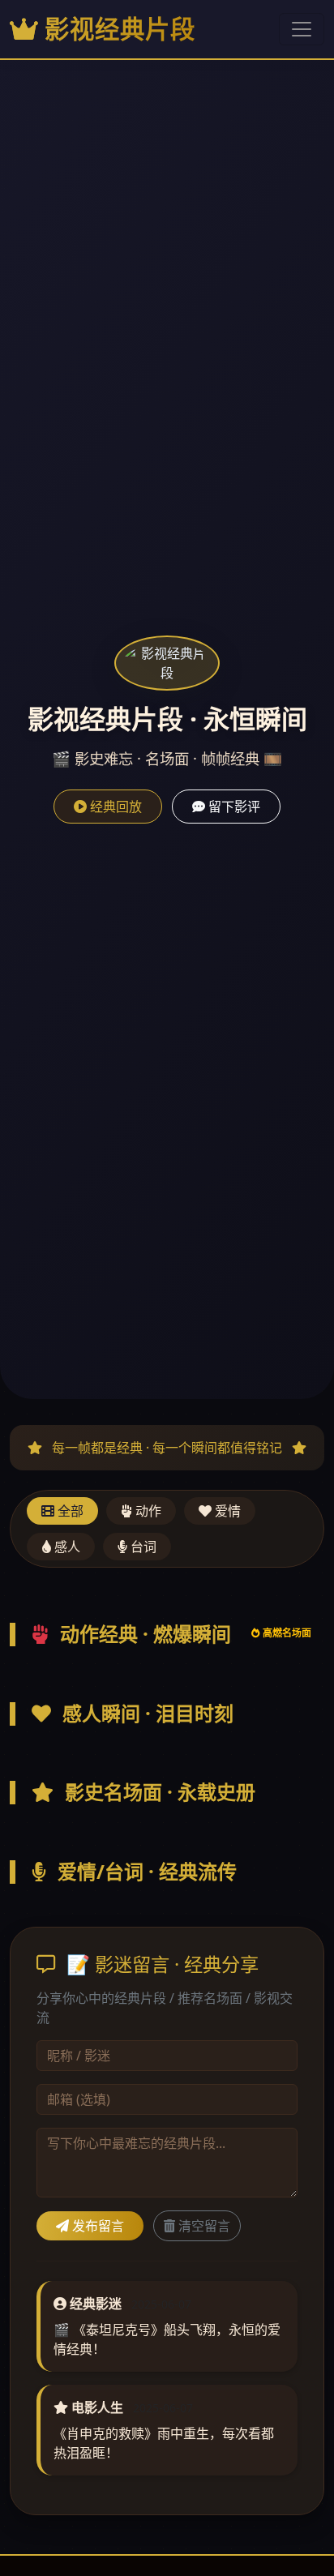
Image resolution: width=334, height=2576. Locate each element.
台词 (142, 1547)
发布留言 (96, 2226)
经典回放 (114, 807)
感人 (66, 1547)
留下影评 (233, 807)
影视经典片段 (120, 29)
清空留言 (203, 2226)
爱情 (226, 1511)
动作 (147, 1511)
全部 (69, 1511)
